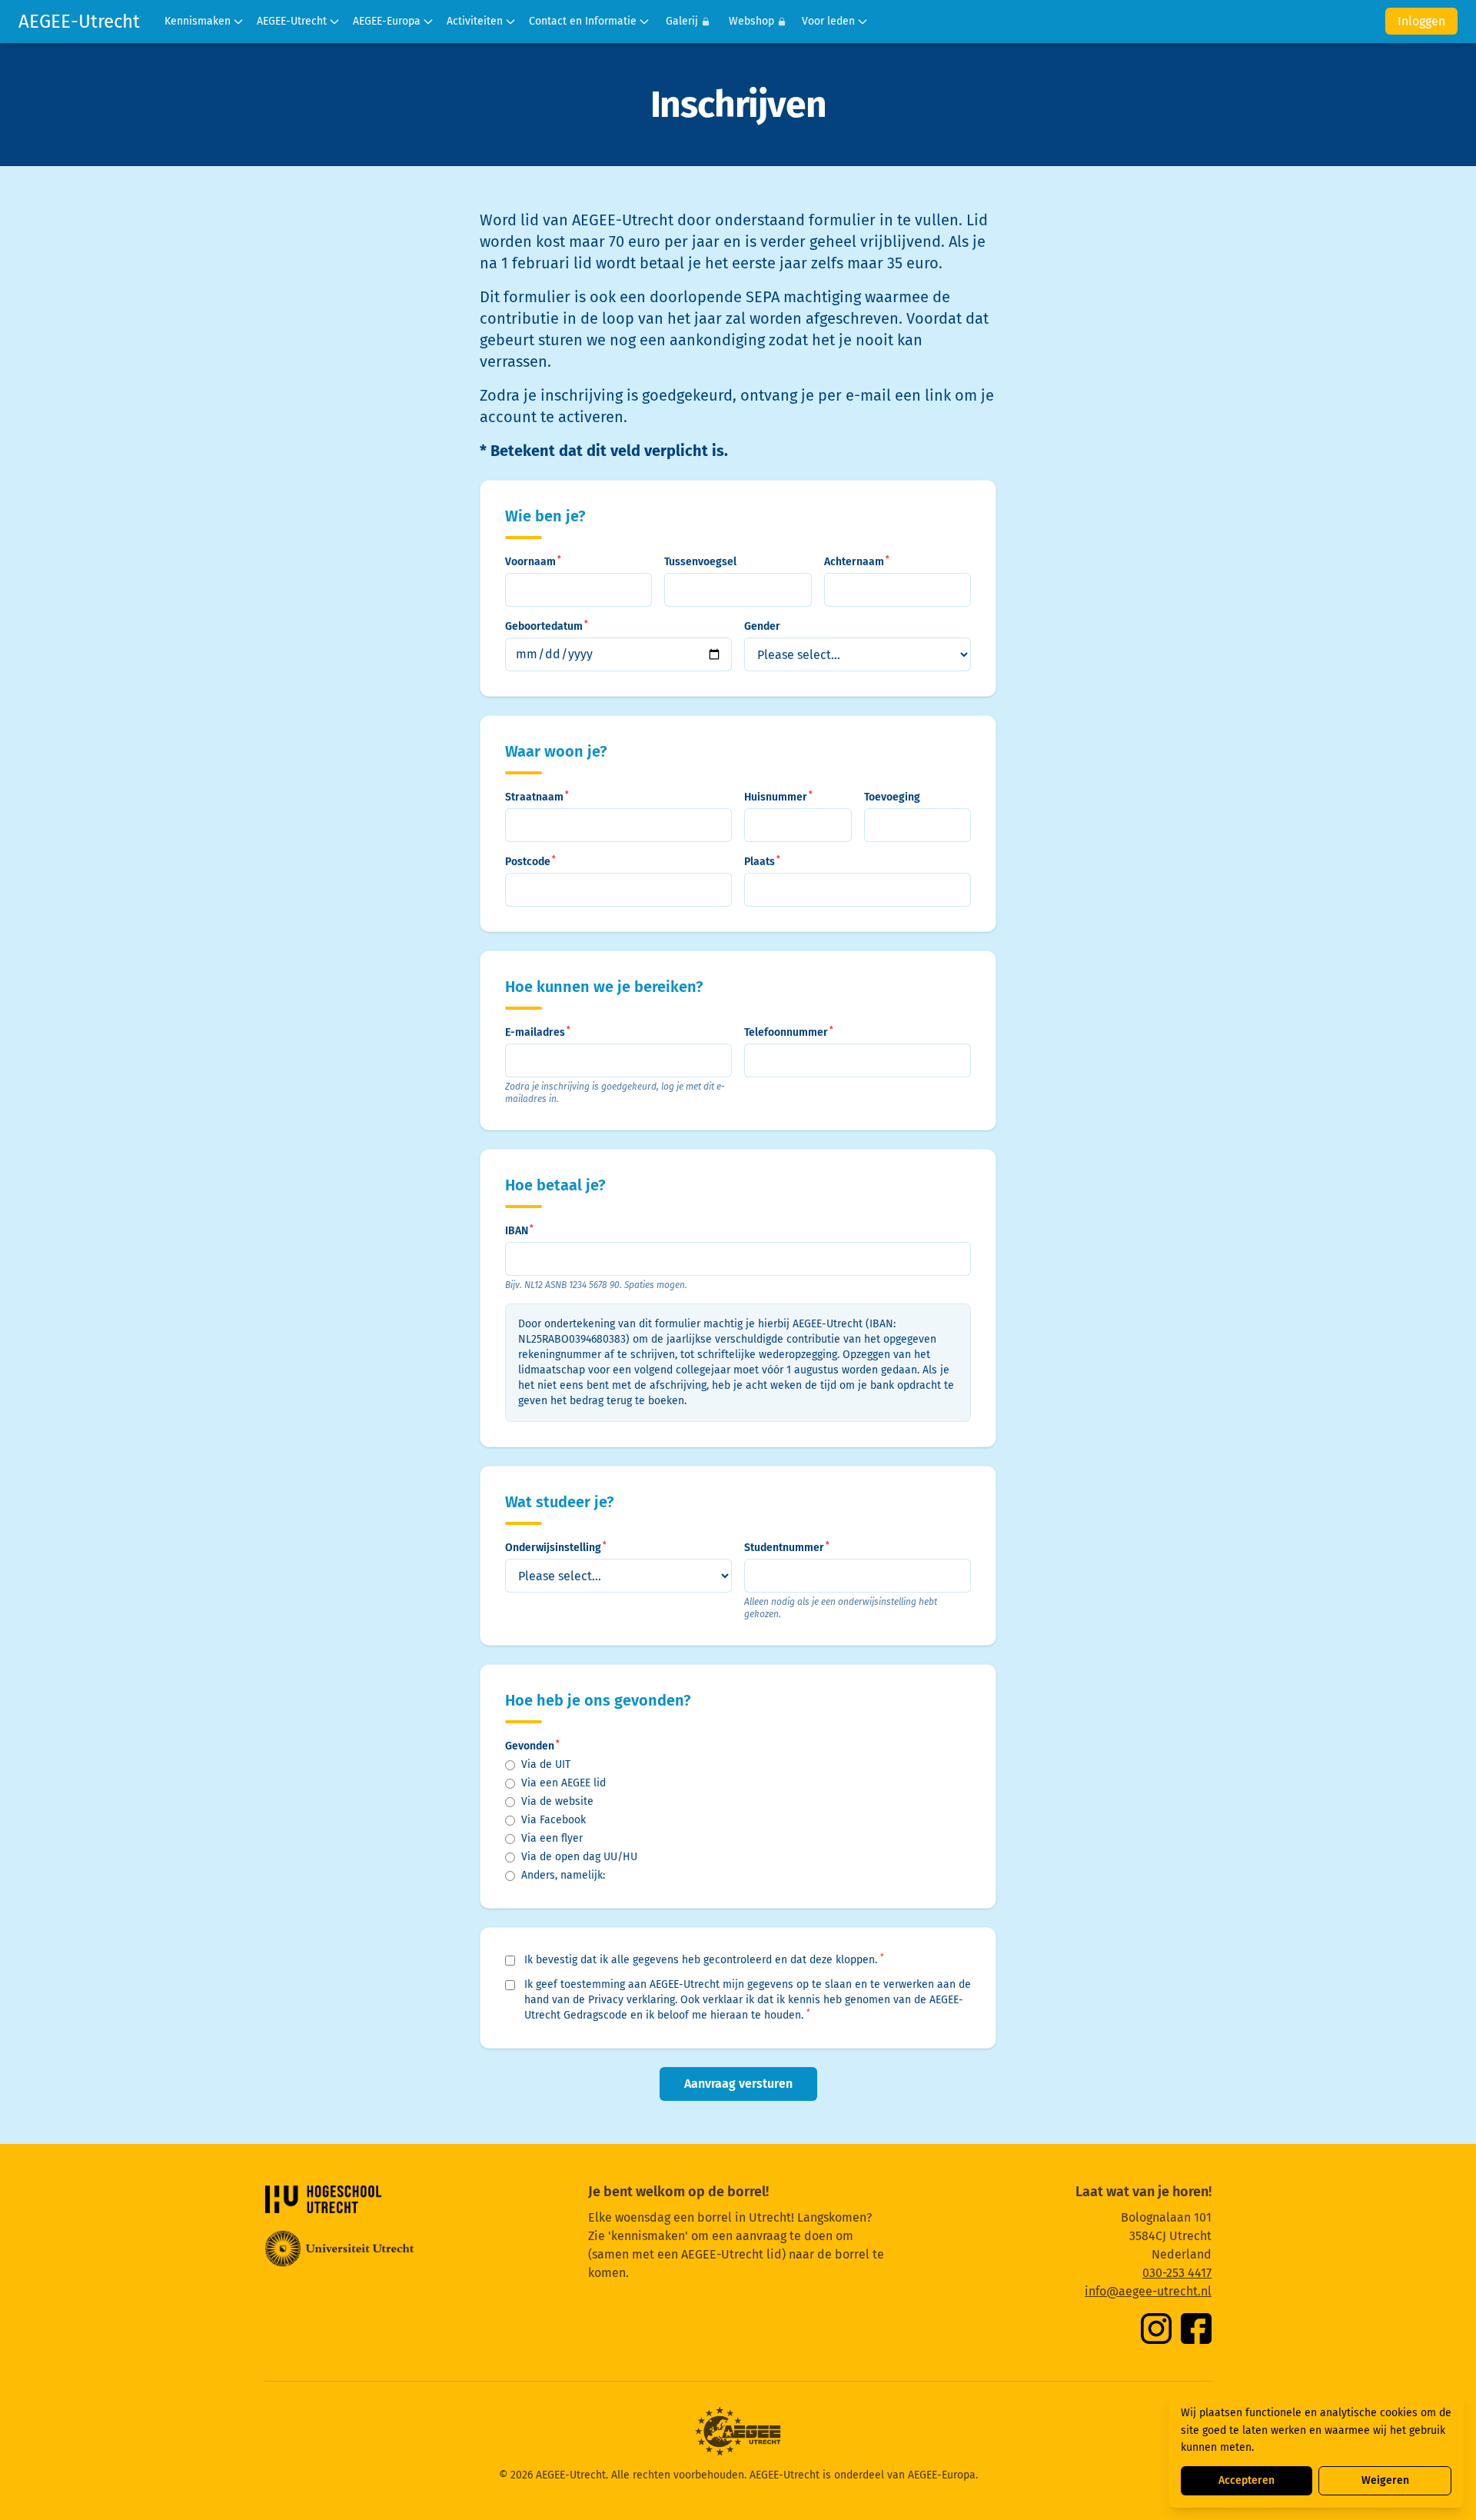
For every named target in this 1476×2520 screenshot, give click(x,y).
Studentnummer (787, 1547)
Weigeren (1385, 2480)
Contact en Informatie (583, 21)
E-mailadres (538, 1032)
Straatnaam (537, 797)
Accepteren (1247, 2480)
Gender (762, 626)
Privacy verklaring (632, 2000)
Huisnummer (778, 797)
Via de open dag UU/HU (579, 1857)
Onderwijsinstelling (556, 1547)
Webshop (751, 21)
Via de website (557, 1801)
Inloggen (1421, 21)
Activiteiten (475, 21)
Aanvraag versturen (738, 2084)
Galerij (682, 21)
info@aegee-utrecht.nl (1148, 2291)
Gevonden (532, 1746)
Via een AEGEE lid (563, 1783)
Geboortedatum (547, 626)
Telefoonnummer (789, 1032)
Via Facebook (553, 1820)
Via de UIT (546, 1764)
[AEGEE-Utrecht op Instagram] (1156, 2329)
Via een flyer (552, 1838)
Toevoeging (892, 797)
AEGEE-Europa (387, 21)
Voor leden (828, 21)
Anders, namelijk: (563, 1875)
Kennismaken (198, 21)
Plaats (762, 861)
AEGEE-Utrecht (79, 22)
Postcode (530, 861)
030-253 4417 (1177, 2273)
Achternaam (857, 561)
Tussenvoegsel (700, 562)
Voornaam (533, 561)
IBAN (519, 1230)
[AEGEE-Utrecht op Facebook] (1196, 2329)
